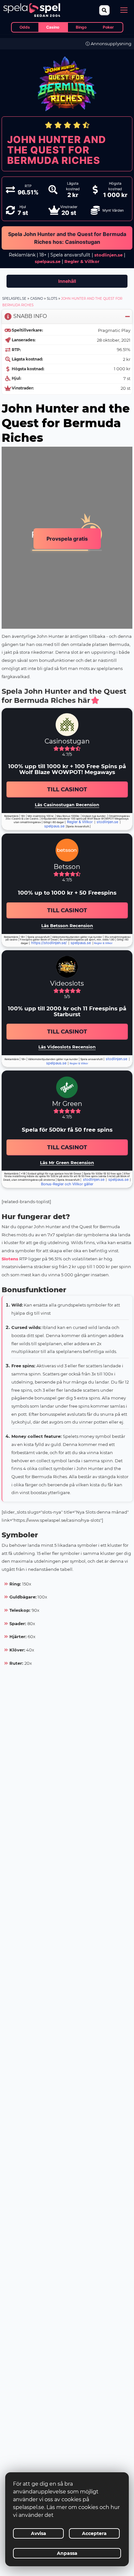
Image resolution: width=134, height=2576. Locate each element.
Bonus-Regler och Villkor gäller (67, 1184)
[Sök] (105, 10)
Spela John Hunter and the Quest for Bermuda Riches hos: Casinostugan (67, 238)
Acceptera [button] (94, 2533)
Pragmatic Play (114, 330)
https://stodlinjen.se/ (49, 943)
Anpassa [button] (67, 2553)
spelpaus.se (48, 261)
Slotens (10, 1259)
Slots (52, 299)
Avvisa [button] (39, 2533)
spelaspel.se (14, 299)
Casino (37, 299)
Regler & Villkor (80, 822)
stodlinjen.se (108, 255)
